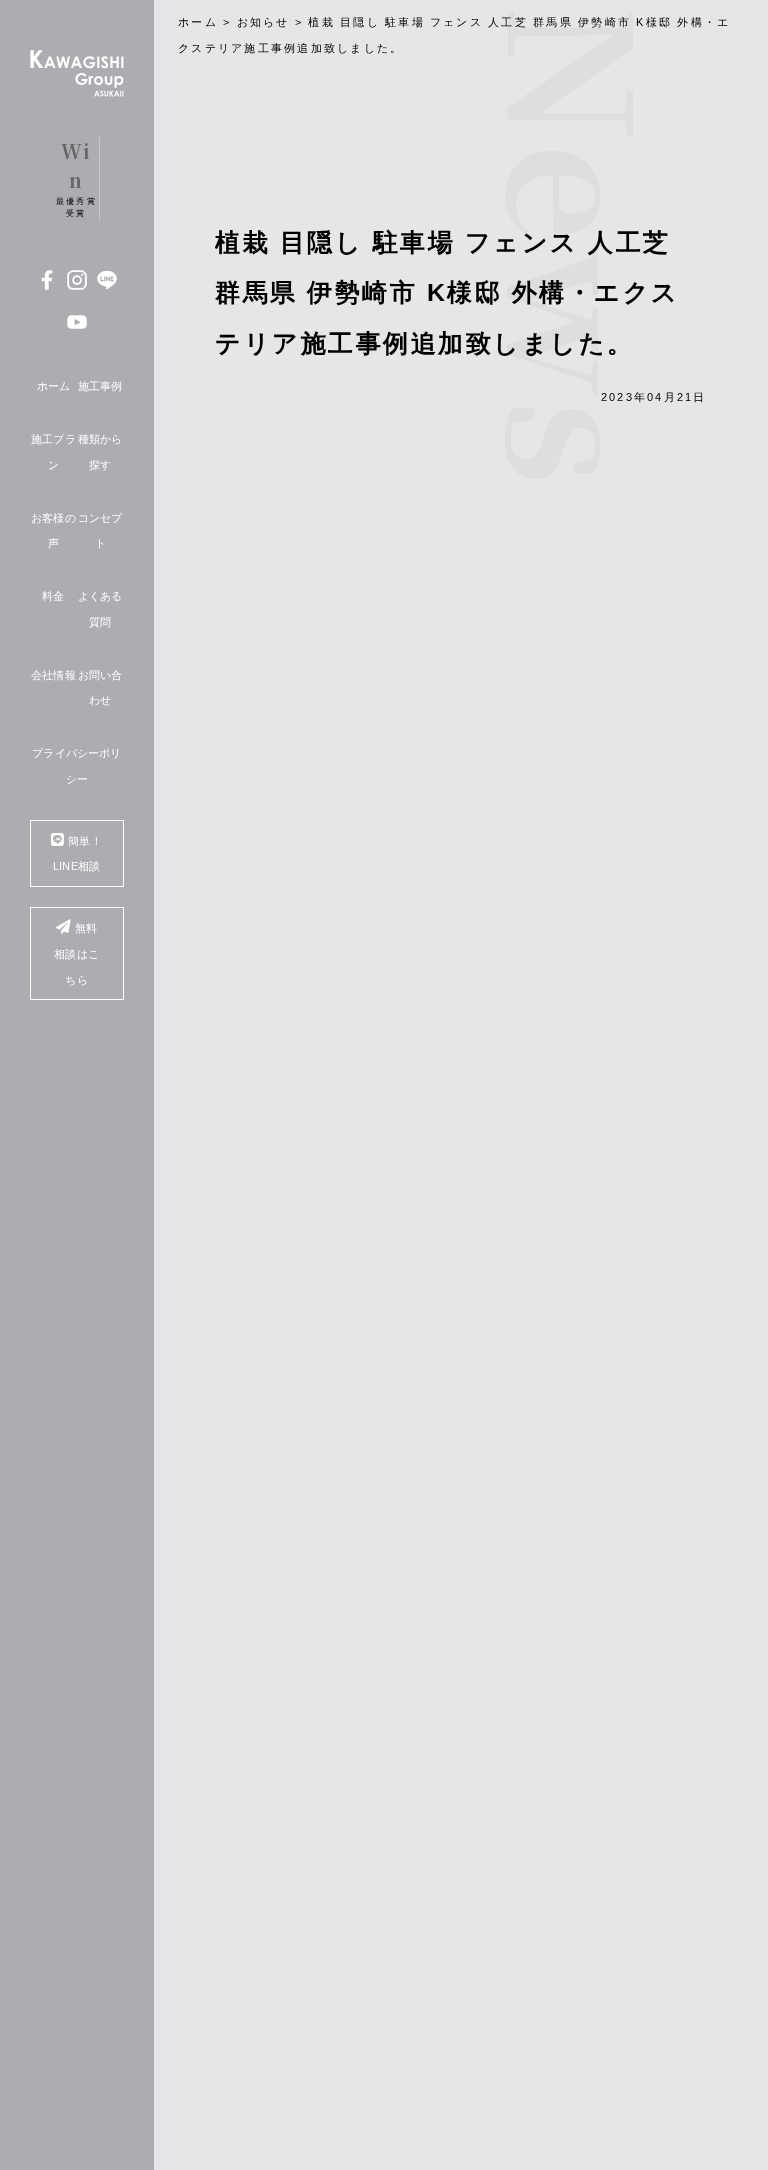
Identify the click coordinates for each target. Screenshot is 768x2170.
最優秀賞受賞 (76, 177)
